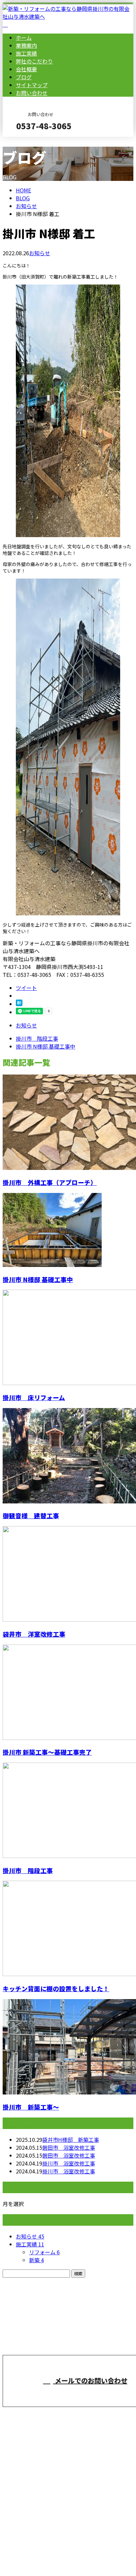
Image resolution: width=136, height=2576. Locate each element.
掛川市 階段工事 (28, 1870)
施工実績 (26, 53)
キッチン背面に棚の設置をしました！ (56, 1988)
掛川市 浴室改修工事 (69, 2163)
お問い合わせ (32, 93)
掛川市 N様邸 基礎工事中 (38, 1279)
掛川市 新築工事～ (31, 2107)
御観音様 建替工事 (31, 1515)
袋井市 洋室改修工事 (34, 1634)
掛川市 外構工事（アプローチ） (50, 1182)
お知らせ (40, 253)
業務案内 (26, 45)
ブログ (24, 77)
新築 (36, 2260)
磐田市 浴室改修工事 (69, 2147)
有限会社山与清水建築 (114, 2344)
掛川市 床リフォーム (34, 1397)
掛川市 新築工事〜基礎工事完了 (47, 1752)
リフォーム (44, 2252)
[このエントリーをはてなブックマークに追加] (19, 1004)
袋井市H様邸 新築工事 (71, 2140)
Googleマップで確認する (35, 2514)
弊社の (34, 61)
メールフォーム (26, 141)
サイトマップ (32, 85)
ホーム (24, 37)
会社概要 (26, 69)
